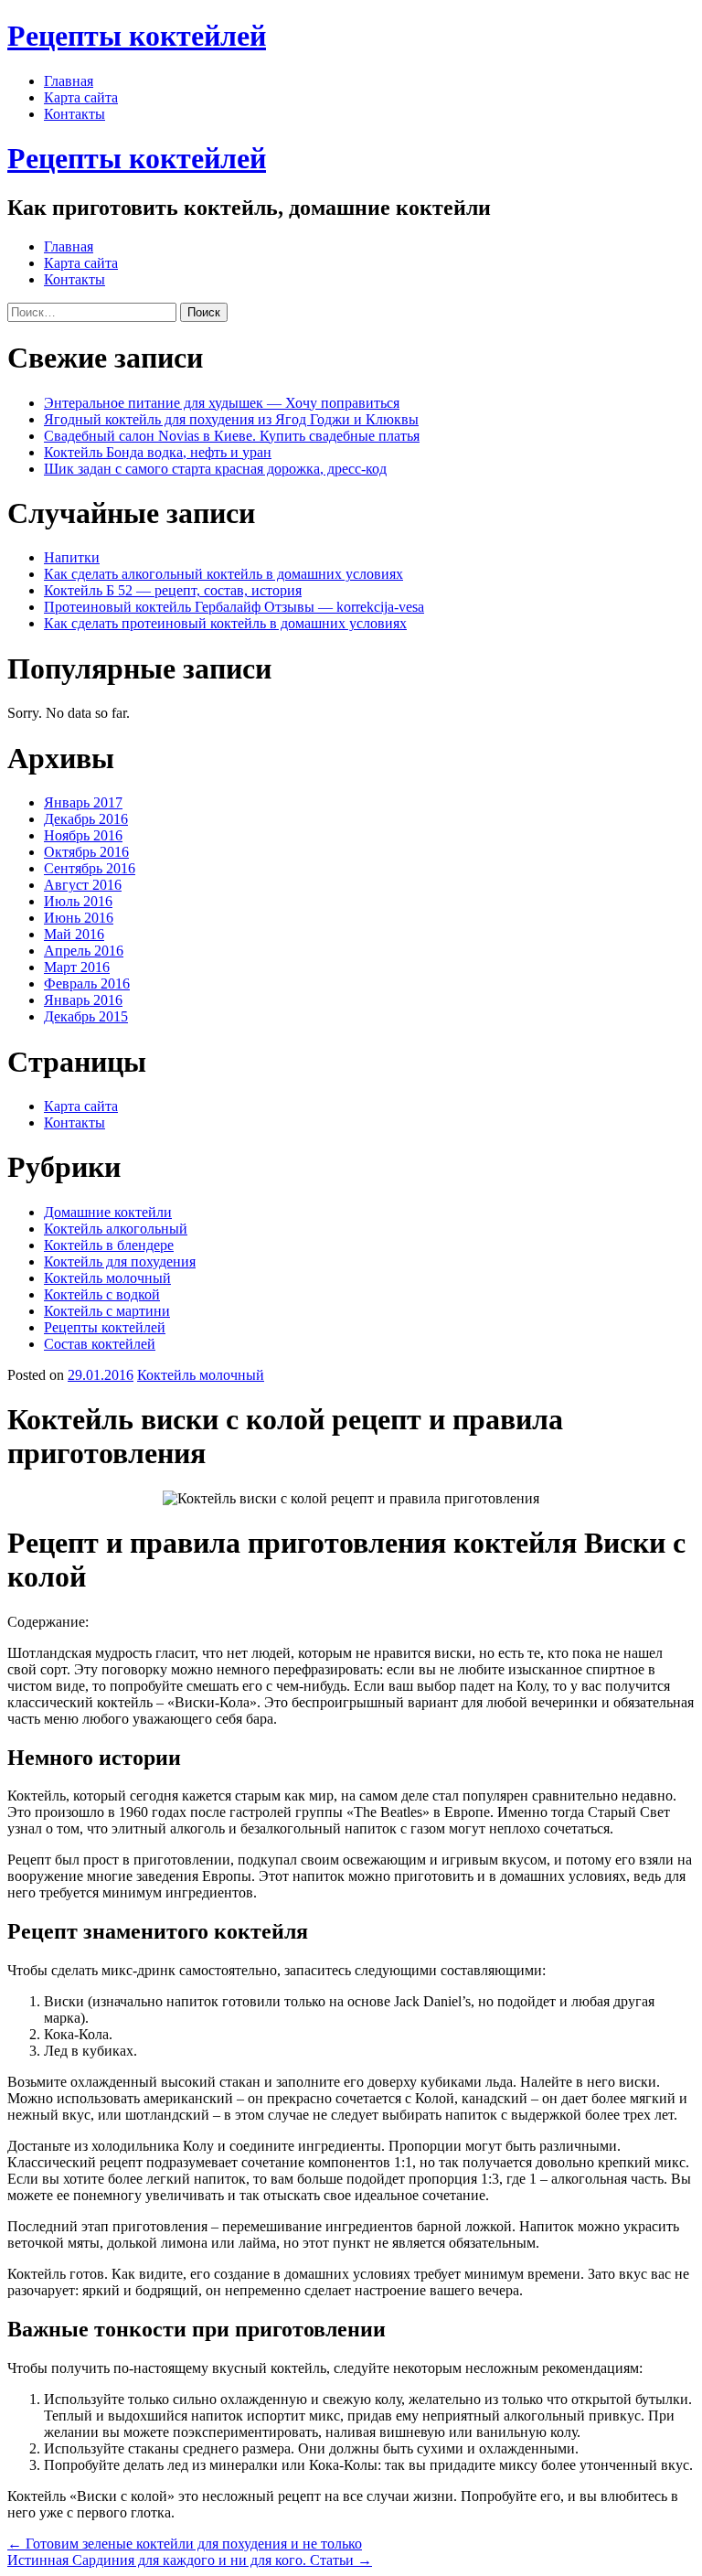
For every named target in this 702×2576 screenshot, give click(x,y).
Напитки (72, 557)
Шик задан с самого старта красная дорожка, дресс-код (215, 469)
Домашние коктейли (108, 1212)
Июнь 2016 (79, 918)
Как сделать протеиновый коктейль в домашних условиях (225, 623)
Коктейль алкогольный (116, 1229)
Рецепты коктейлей (137, 36)
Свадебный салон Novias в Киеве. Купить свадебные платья (232, 436)
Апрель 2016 (84, 951)
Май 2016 (74, 934)
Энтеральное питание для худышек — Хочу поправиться (222, 403)
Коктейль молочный (107, 1278)
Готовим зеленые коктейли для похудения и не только (185, 2544)
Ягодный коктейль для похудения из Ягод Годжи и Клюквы (231, 419)
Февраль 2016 (87, 983)
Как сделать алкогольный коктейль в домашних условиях (223, 574)
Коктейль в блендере (109, 1245)
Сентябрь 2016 (90, 868)
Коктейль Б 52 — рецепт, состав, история (173, 590)
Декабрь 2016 (86, 819)
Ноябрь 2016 (83, 835)
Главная (69, 81)
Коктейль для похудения (120, 1261)
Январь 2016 (83, 1000)
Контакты (74, 114)
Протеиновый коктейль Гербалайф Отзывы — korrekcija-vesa (234, 607)
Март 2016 (77, 967)
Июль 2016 (78, 901)
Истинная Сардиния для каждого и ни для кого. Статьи (190, 2560)
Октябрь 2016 (86, 852)
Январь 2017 (83, 802)
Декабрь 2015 (86, 1016)
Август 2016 (83, 885)
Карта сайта (81, 97)
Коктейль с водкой (102, 1294)
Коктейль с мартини (107, 1311)
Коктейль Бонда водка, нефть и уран (158, 452)
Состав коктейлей (100, 1344)
